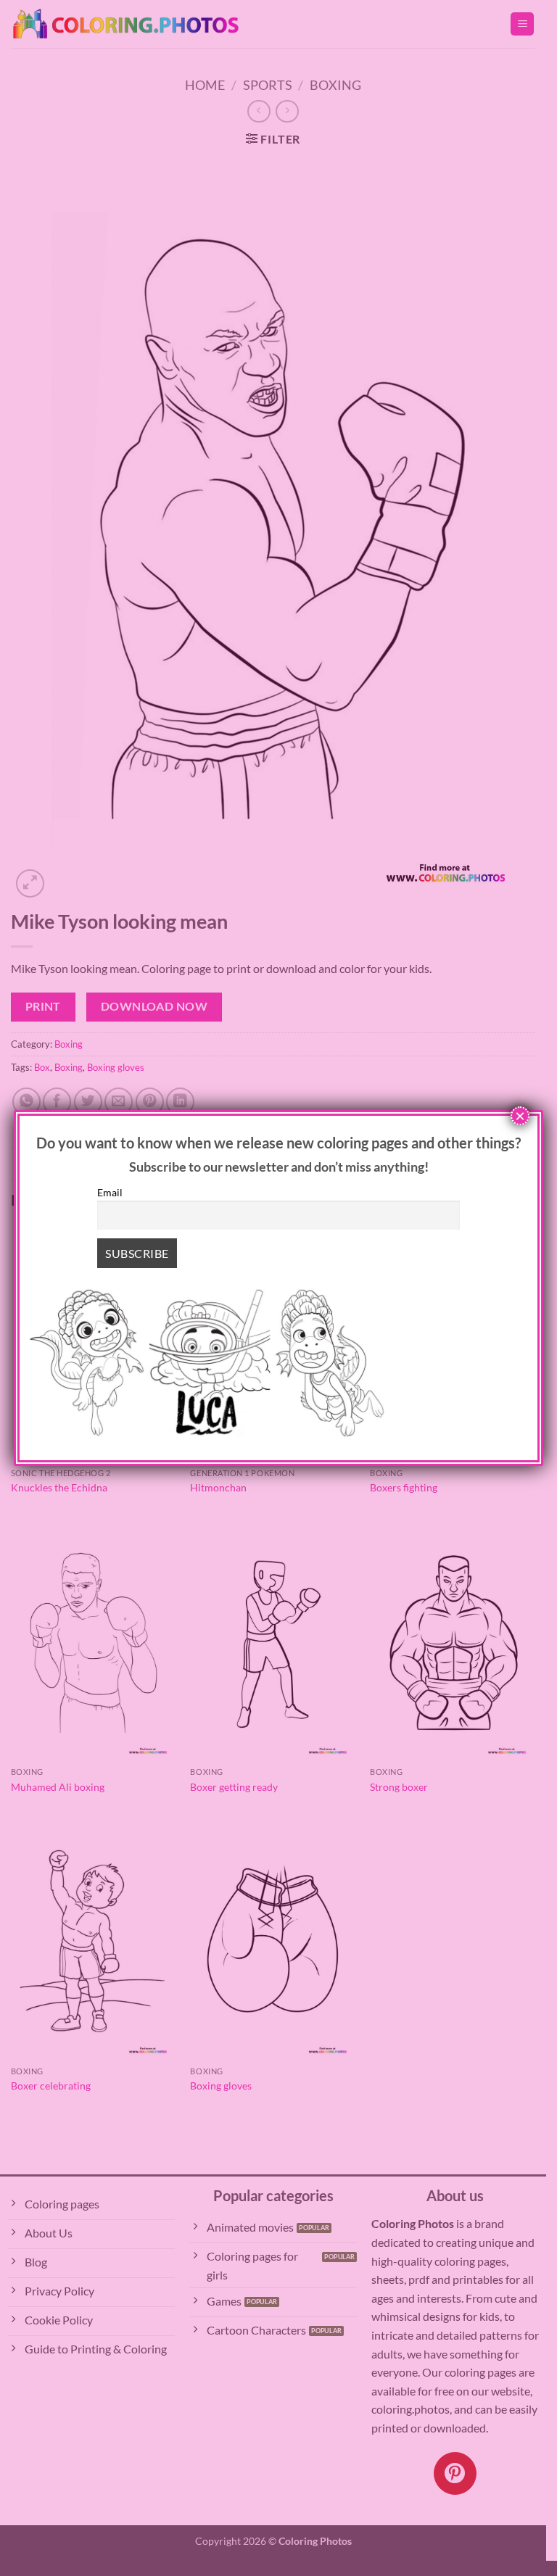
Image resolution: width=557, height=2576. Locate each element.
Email (110, 1192)
